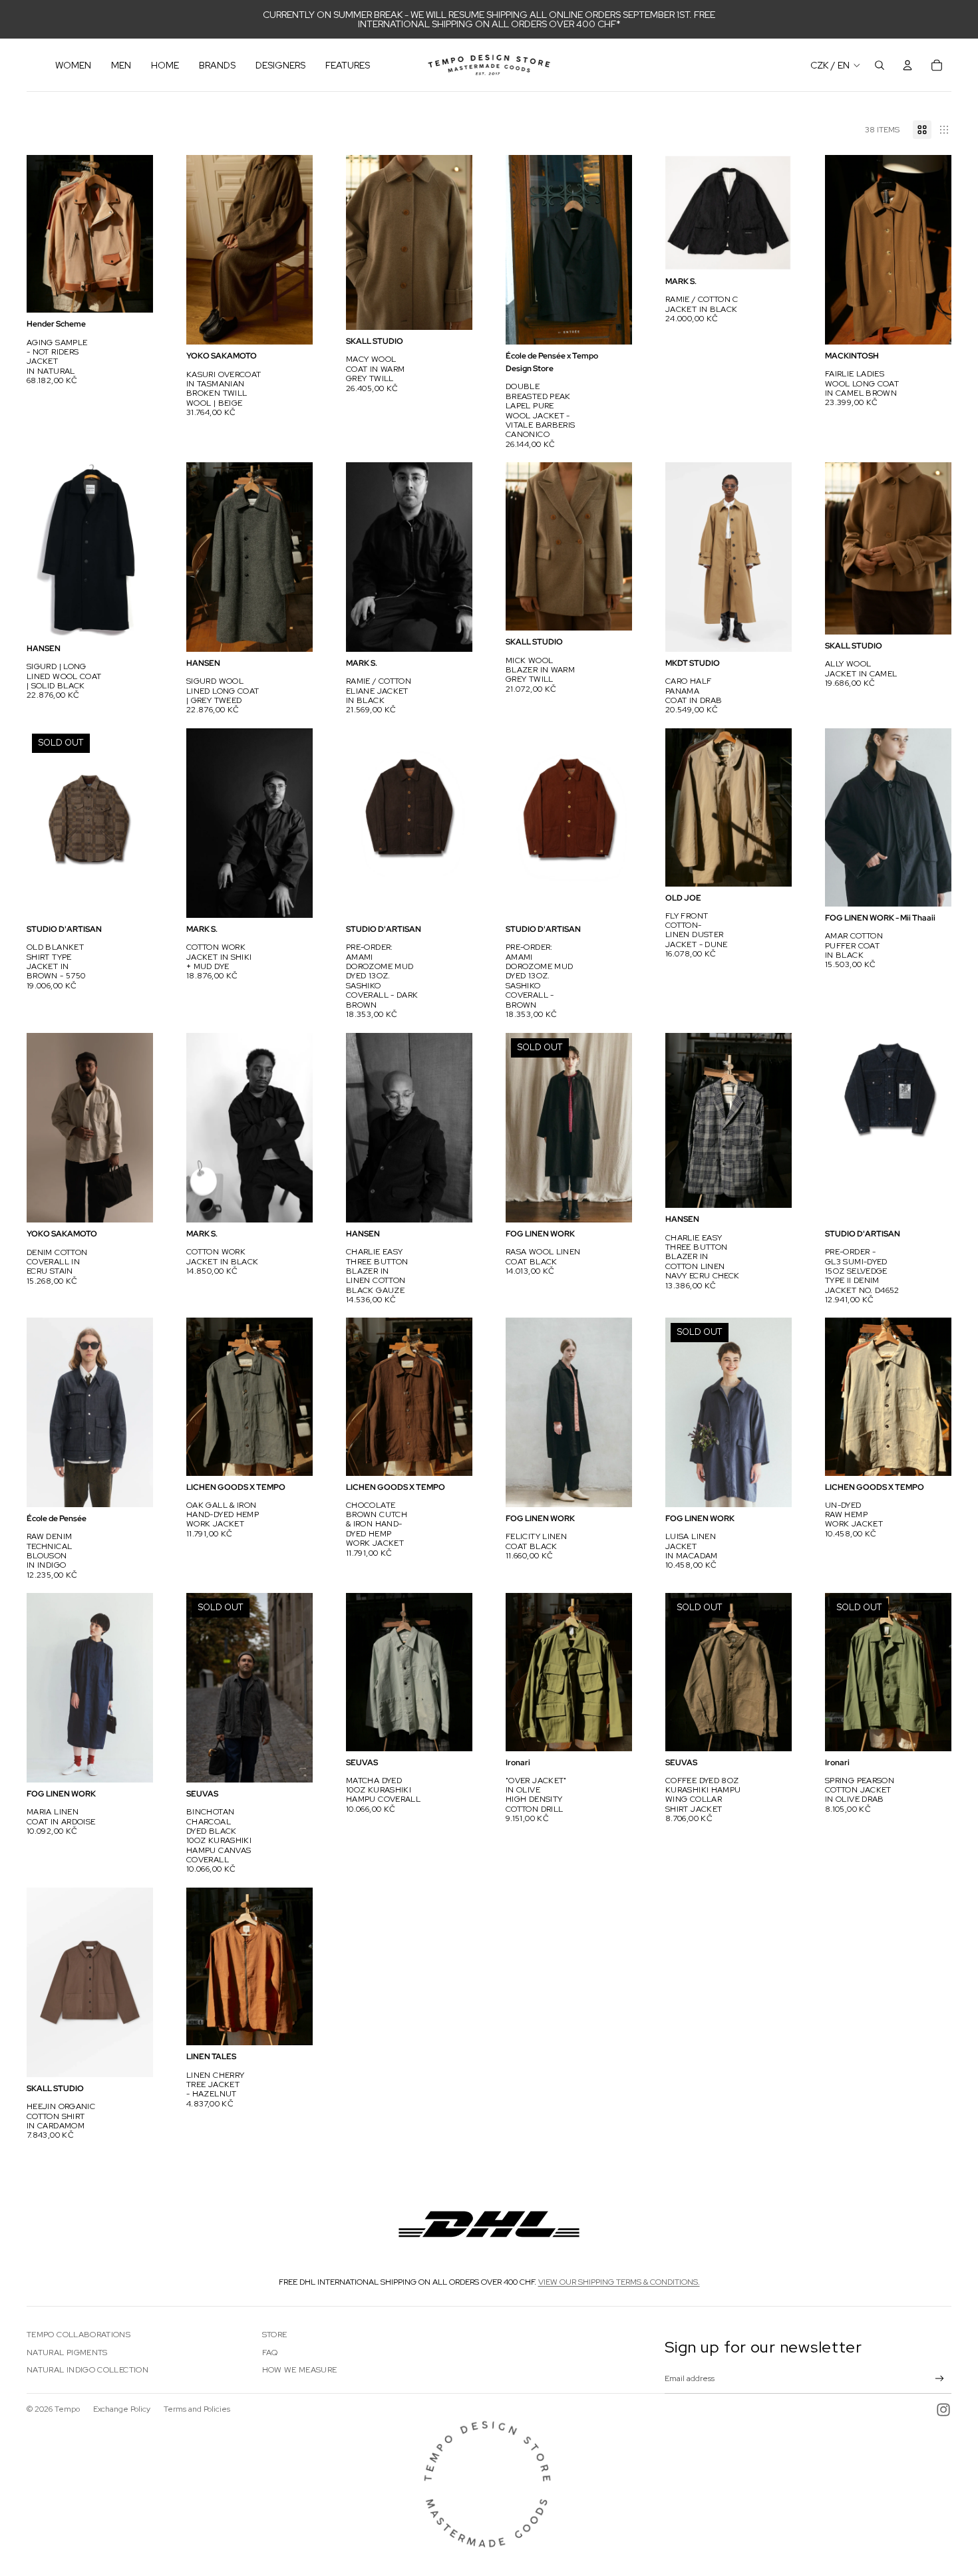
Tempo (67, 2409)
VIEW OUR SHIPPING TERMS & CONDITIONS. (619, 2282)
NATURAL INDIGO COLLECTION (87, 2370)
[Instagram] (943, 2410)
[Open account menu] (907, 65)
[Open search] (880, 65)
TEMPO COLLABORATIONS (79, 2335)
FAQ (270, 2353)
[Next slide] (143, 234)
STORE (275, 2335)
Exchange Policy (122, 2409)
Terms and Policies (197, 2409)
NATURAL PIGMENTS (67, 2353)
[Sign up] (940, 2379)
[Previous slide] (37, 234)
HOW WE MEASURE (300, 2370)
